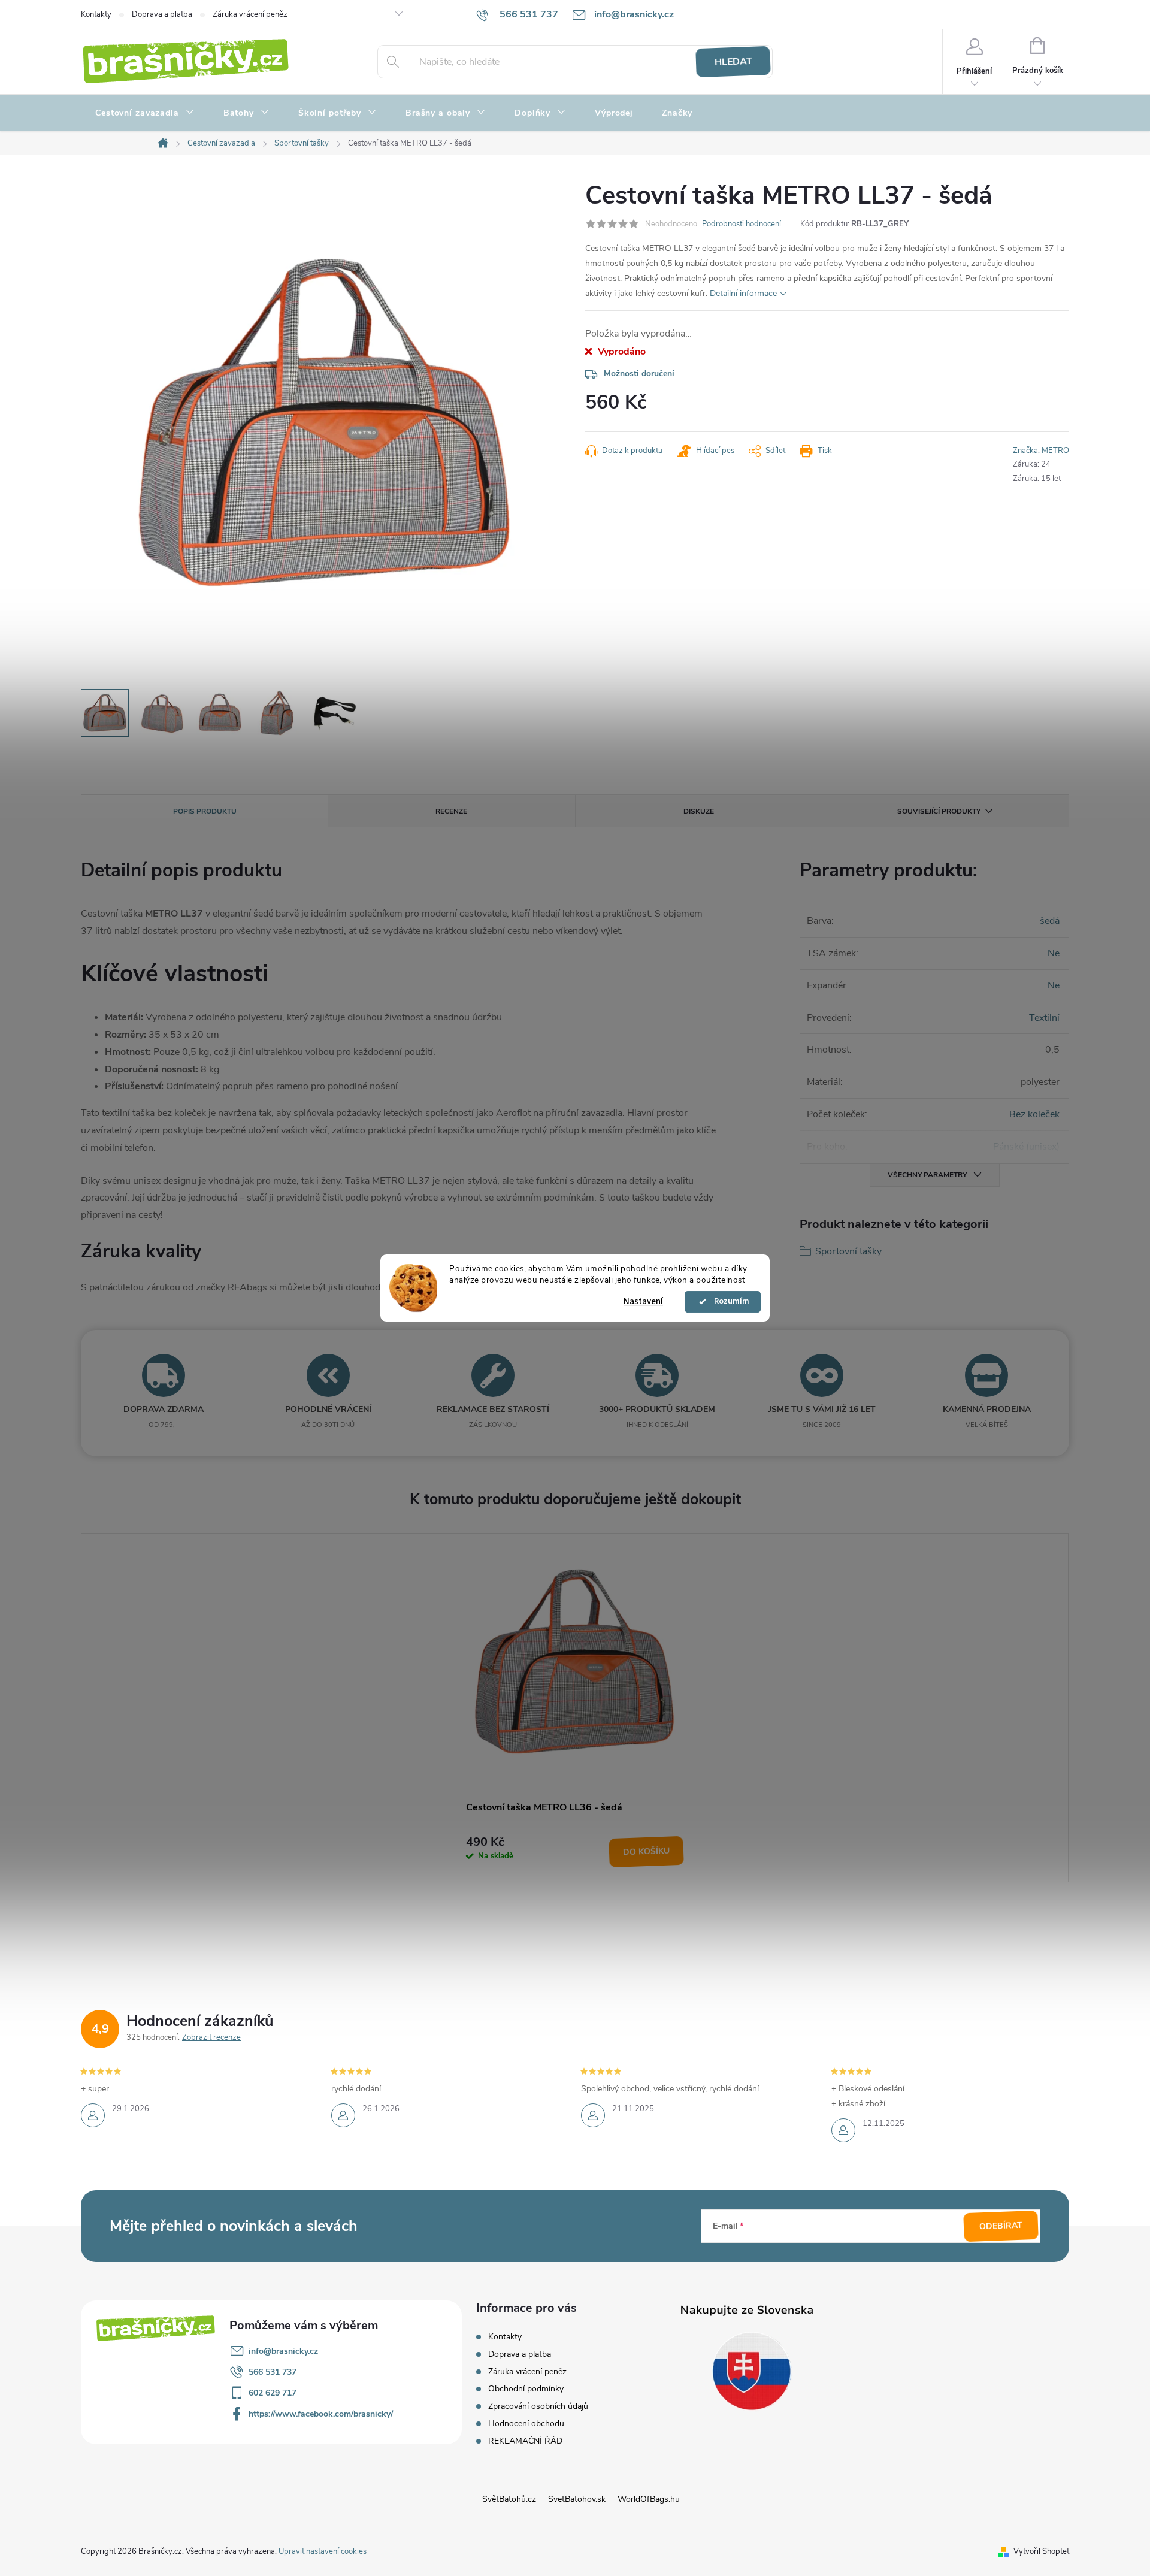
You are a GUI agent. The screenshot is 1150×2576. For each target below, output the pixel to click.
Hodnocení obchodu (526, 2424)
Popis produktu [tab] (205, 811)
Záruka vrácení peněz (250, 14)
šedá (1050, 921)
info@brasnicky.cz (283, 2351)
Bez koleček (1034, 1114)
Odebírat (1001, 2226)
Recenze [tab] (451, 811)
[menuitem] (145, 113)
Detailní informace (743, 293)
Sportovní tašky (848, 1251)
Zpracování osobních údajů (538, 2406)
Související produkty (939, 811)
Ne (1054, 953)
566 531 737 (273, 2372)
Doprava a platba (162, 14)
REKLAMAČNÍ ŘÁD (525, 2441)
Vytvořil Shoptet (1041, 2551)
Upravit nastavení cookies (323, 2551)
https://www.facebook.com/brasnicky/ (321, 2414)
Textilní (1044, 1018)
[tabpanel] (575, 1708)
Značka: (1041, 451)
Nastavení (643, 1301)
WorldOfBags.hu (649, 2499)
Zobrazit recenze (211, 2037)
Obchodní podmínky (526, 2389)
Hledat (733, 62)
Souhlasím (728, 1302)
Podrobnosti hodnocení (742, 224)
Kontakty (96, 14)
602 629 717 (273, 2393)
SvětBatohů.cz (509, 2499)
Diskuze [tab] (699, 811)
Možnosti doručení (639, 374)
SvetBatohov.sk (577, 2499)
